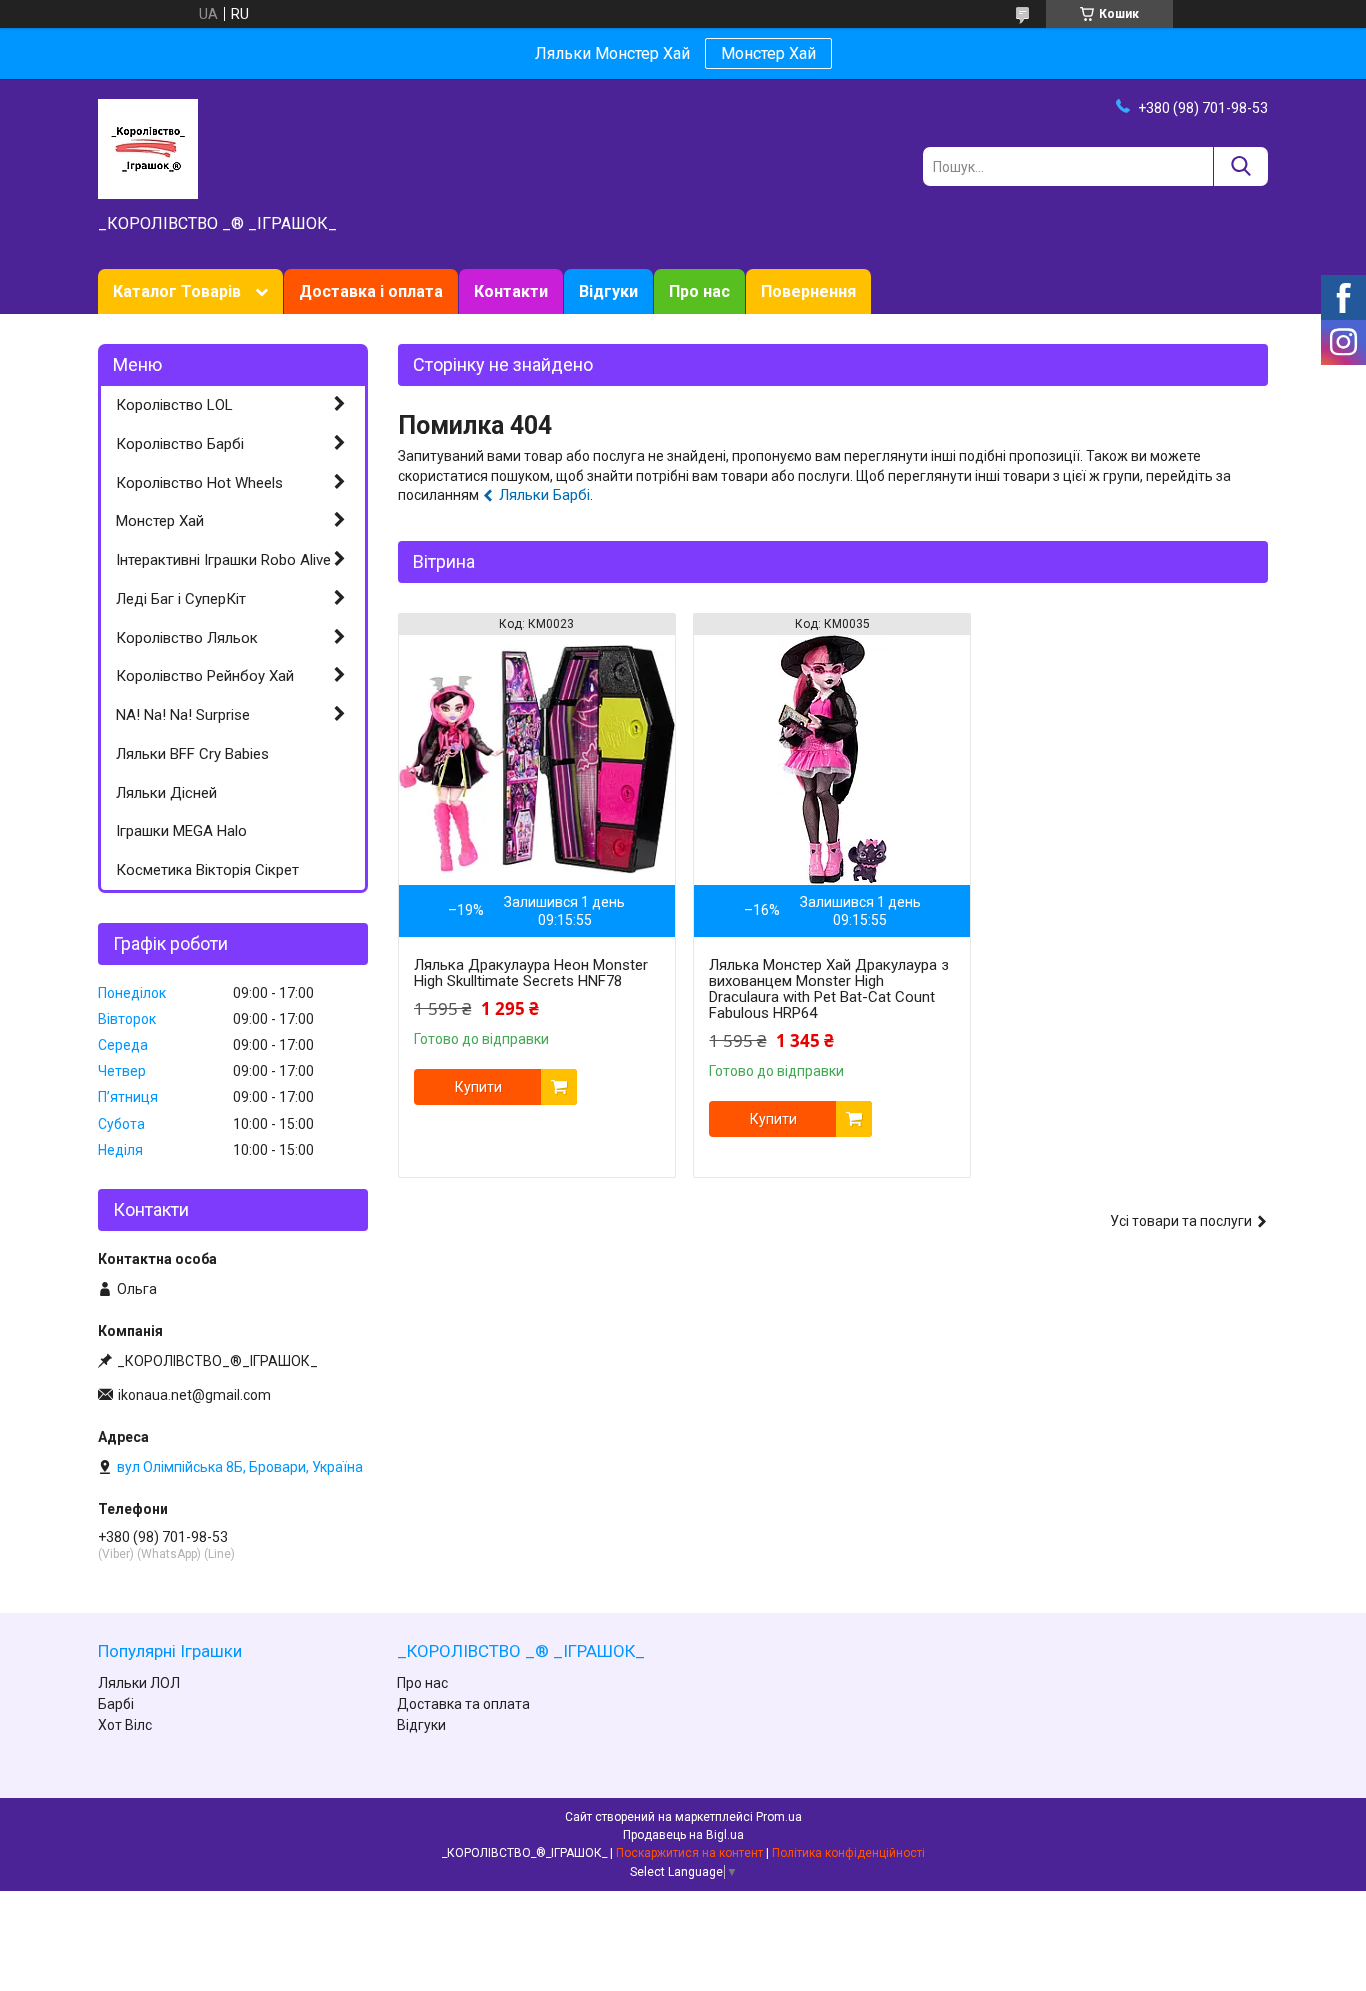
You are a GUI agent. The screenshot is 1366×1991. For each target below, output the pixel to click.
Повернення (808, 291)
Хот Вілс (125, 1725)
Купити (478, 1087)
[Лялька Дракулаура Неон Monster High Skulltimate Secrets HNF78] (537, 760)
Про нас (699, 291)
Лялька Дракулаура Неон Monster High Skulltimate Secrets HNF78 (531, 973)
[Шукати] (1240, 166)
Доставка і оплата (371, 291)
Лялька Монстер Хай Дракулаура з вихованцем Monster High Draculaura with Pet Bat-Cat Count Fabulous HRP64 (829, 989)
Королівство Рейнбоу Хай (205, 676)
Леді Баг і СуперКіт (181, 599)
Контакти (511, 291)
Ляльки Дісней (166, 793)
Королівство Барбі (180, 444)
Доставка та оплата (463, 1704)
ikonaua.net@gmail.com (194, 1395)
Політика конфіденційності (848, 1853)
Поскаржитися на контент (689, 1853)
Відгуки (608, 291)
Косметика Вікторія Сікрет (207, 870)
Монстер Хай (768, 53)
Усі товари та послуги (1181, 1221)
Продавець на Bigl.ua (683, 1835)
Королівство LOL (174, 405)
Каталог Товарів (177, 291)
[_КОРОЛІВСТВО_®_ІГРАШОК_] (148, 148)
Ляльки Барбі (544, 495)
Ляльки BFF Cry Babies (192, 754)
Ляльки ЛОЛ (139, 1683)
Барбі (116, 1704)
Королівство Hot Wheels (199, 483)
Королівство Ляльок (187, 638)
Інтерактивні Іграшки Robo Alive (223, 560)
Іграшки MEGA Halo (181, 831)
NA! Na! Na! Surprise (183, 715)
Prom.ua (779, 1817)
